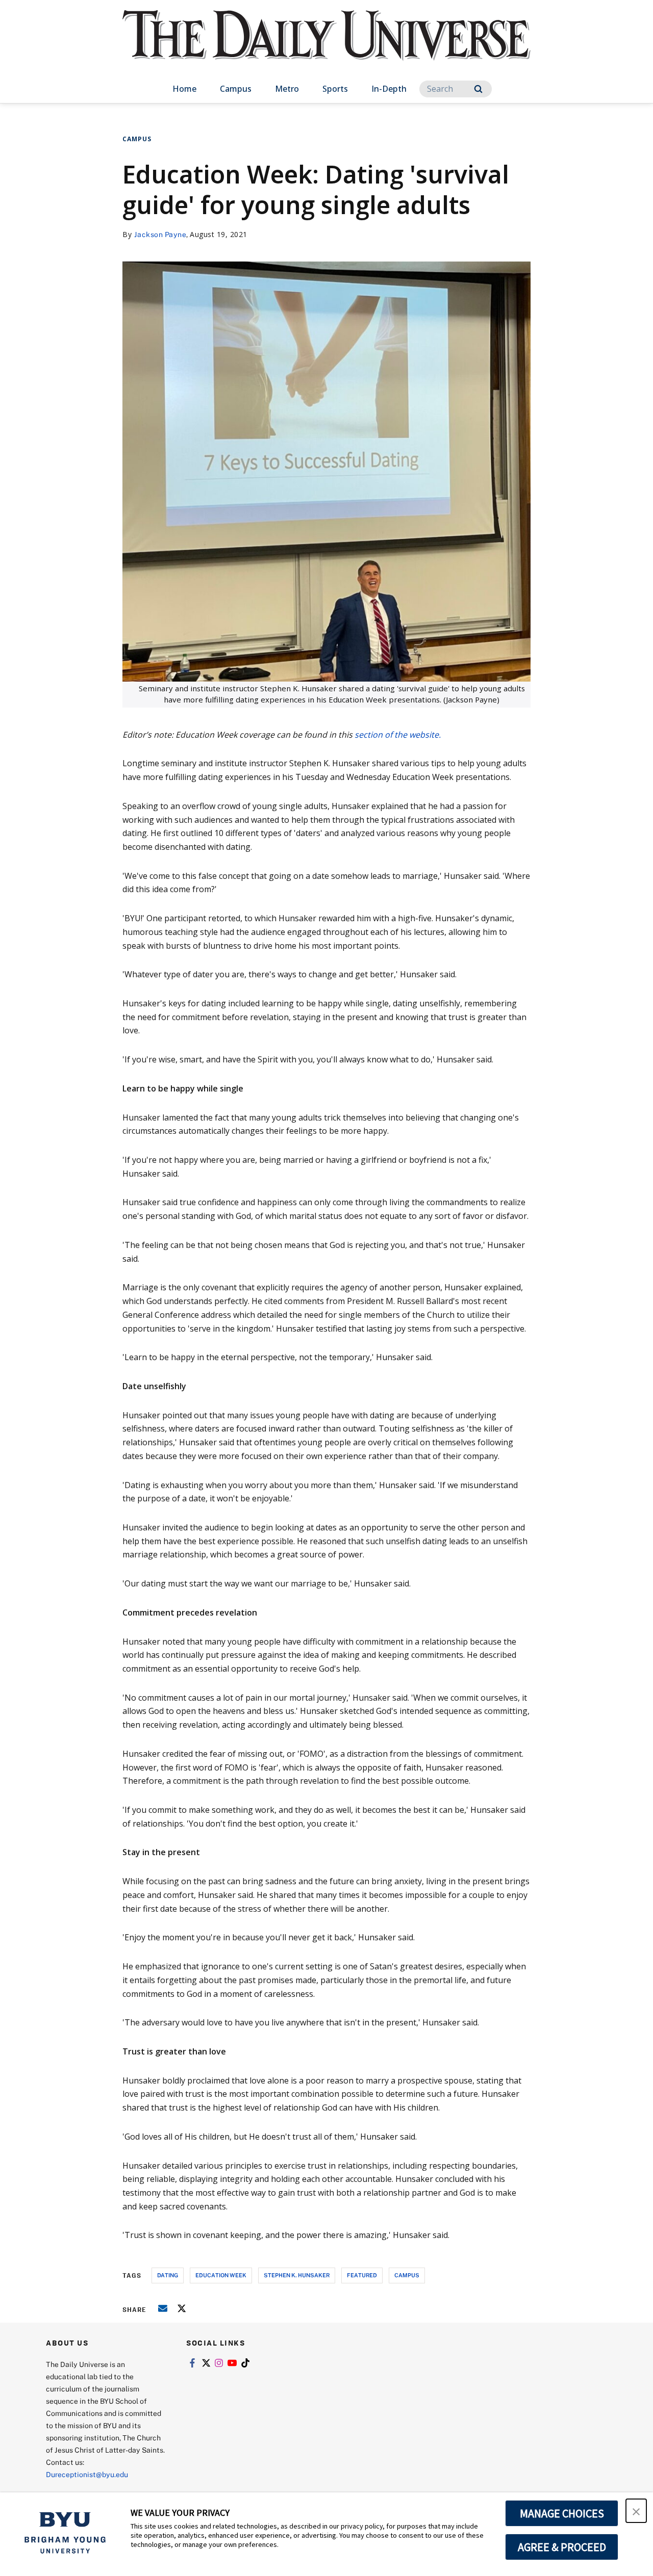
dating (168, 2275)
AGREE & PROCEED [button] (562, 2547)
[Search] (478, 89)
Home (184, 89)
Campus (236, 89)
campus (407, 2275)
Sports (335, 89)
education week (221, 2275)
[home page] (326, 46)
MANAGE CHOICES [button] (562, 2513)
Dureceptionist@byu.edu (87, 2474)
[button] (636, 2511)
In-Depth (389, 89)
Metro (287, 89)
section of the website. (398, 735)
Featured (362, 2275)
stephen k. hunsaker (297, 2275)
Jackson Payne (160, 234)
